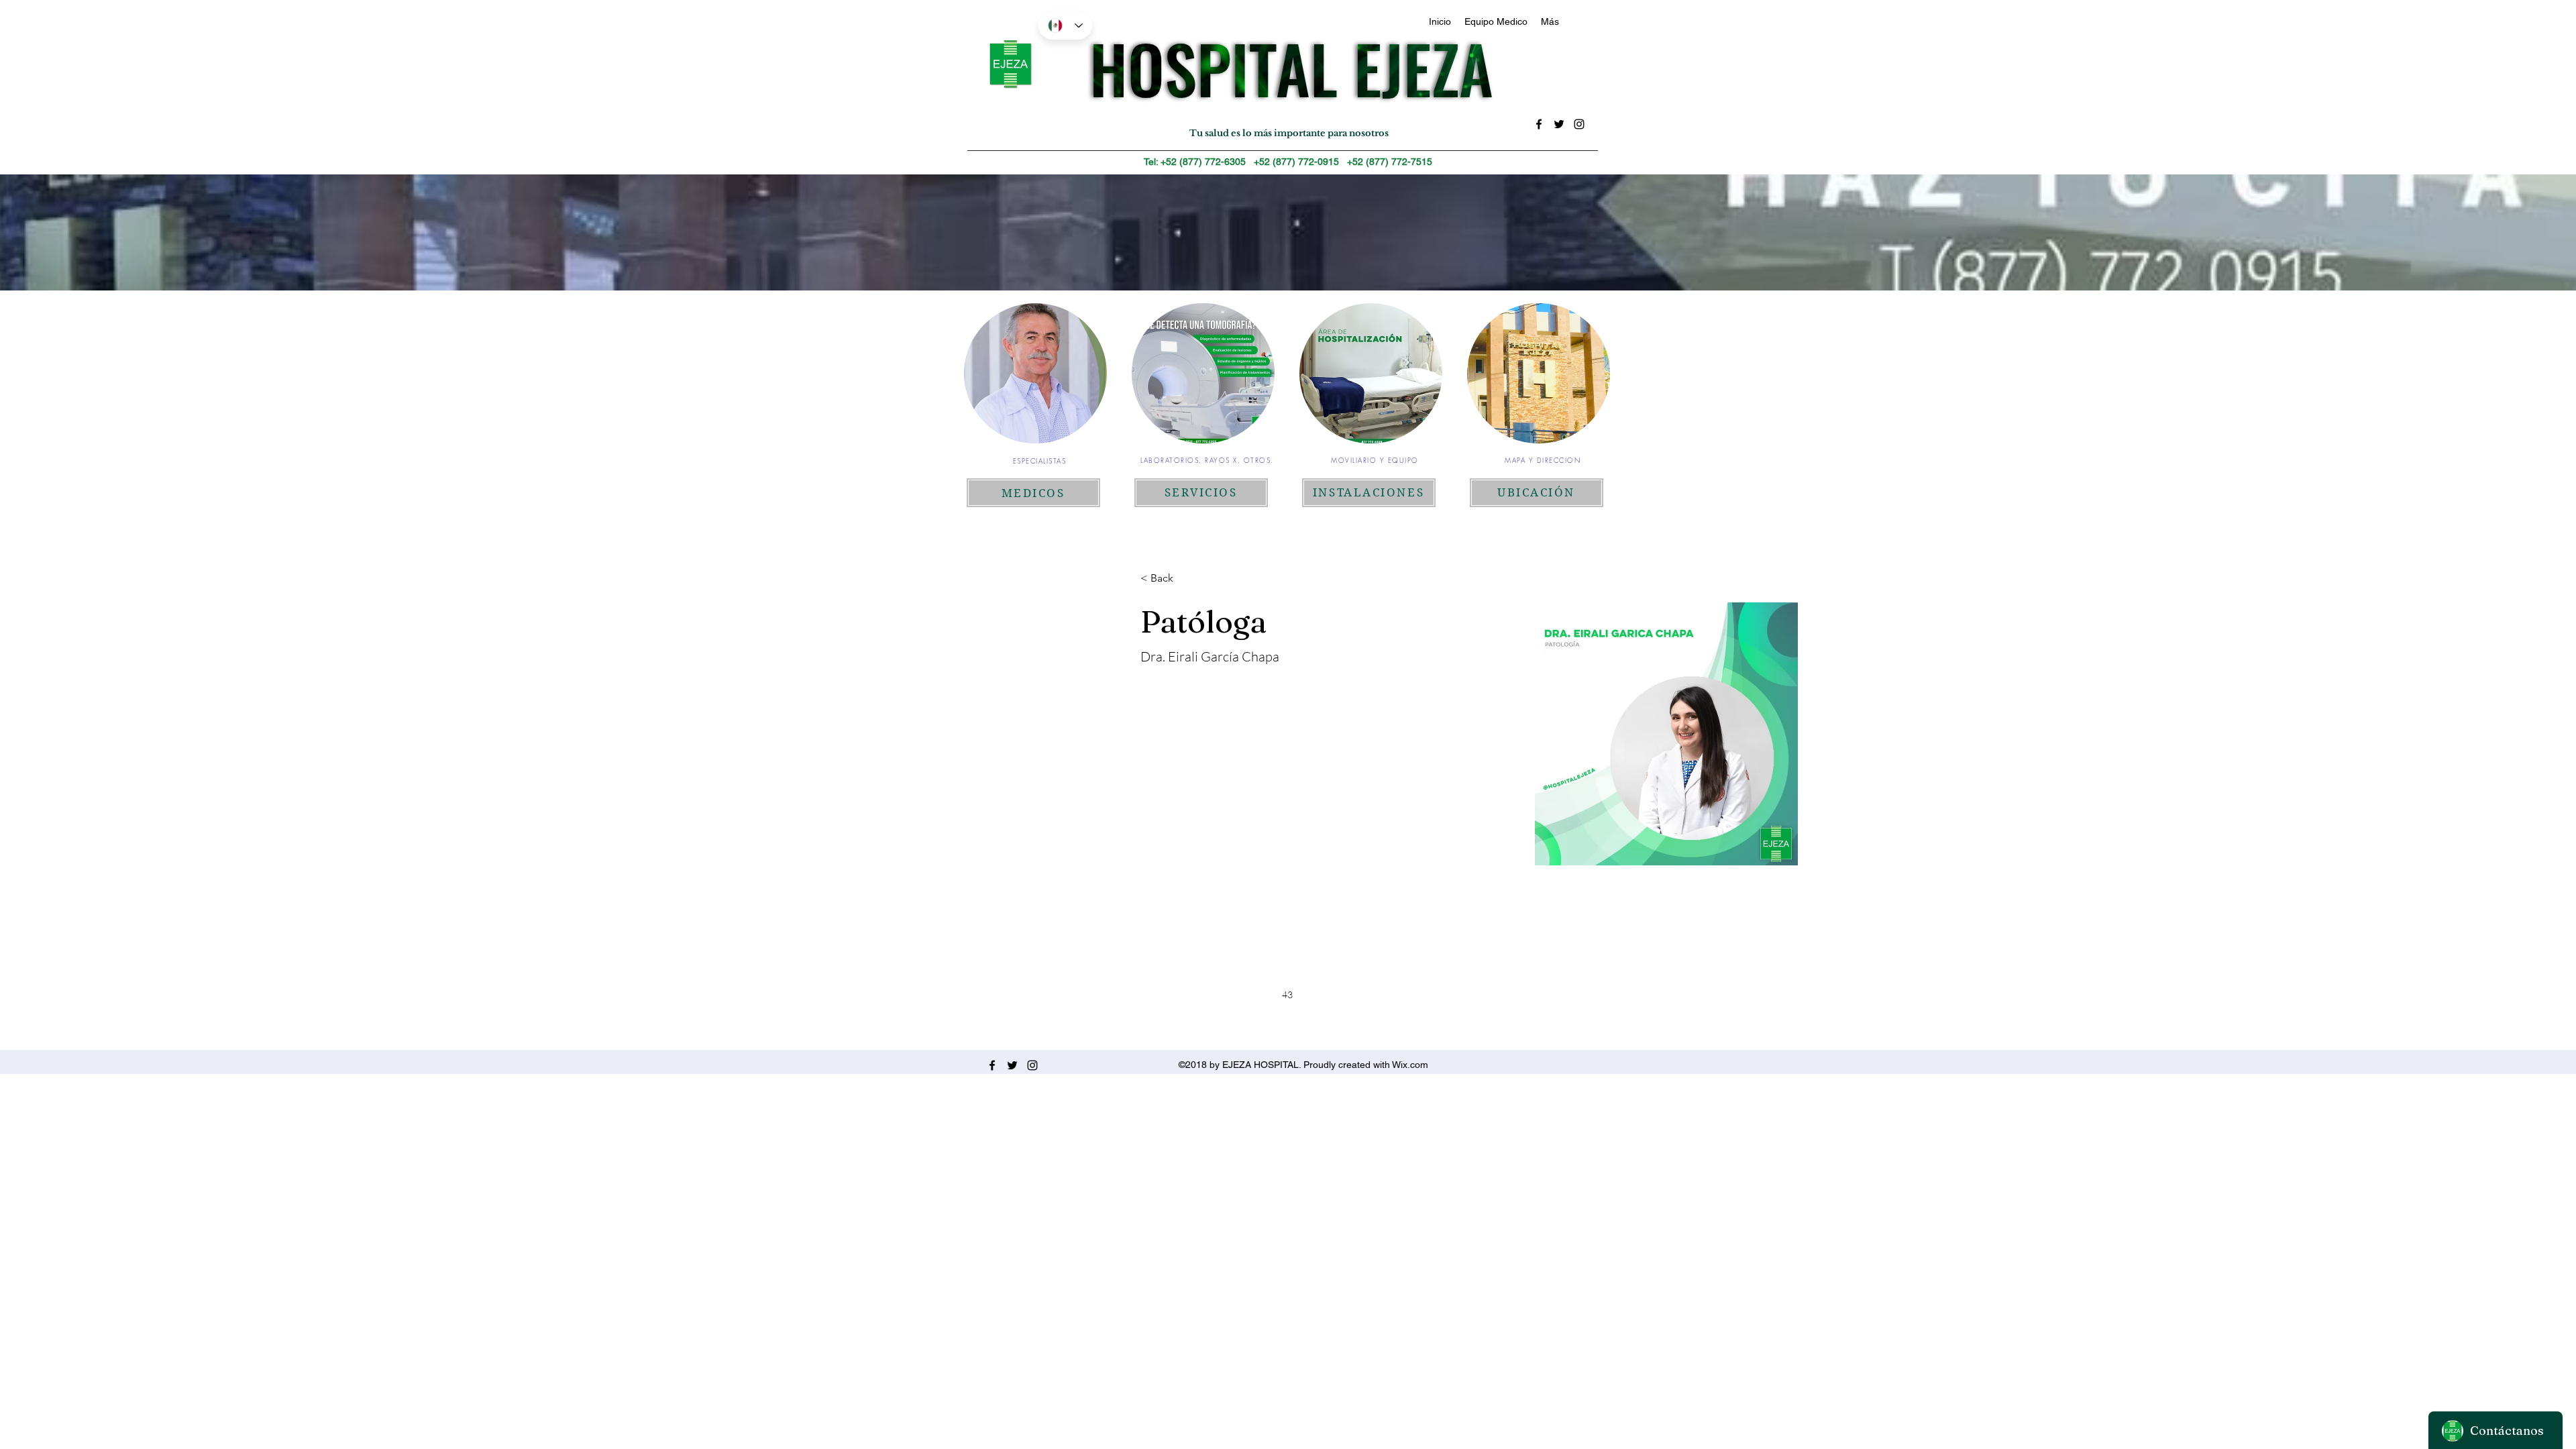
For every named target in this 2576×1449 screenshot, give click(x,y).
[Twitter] (1559, 124)
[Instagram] (1579, 124)
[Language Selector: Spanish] (1065, 25)
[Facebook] (1539, 124)
